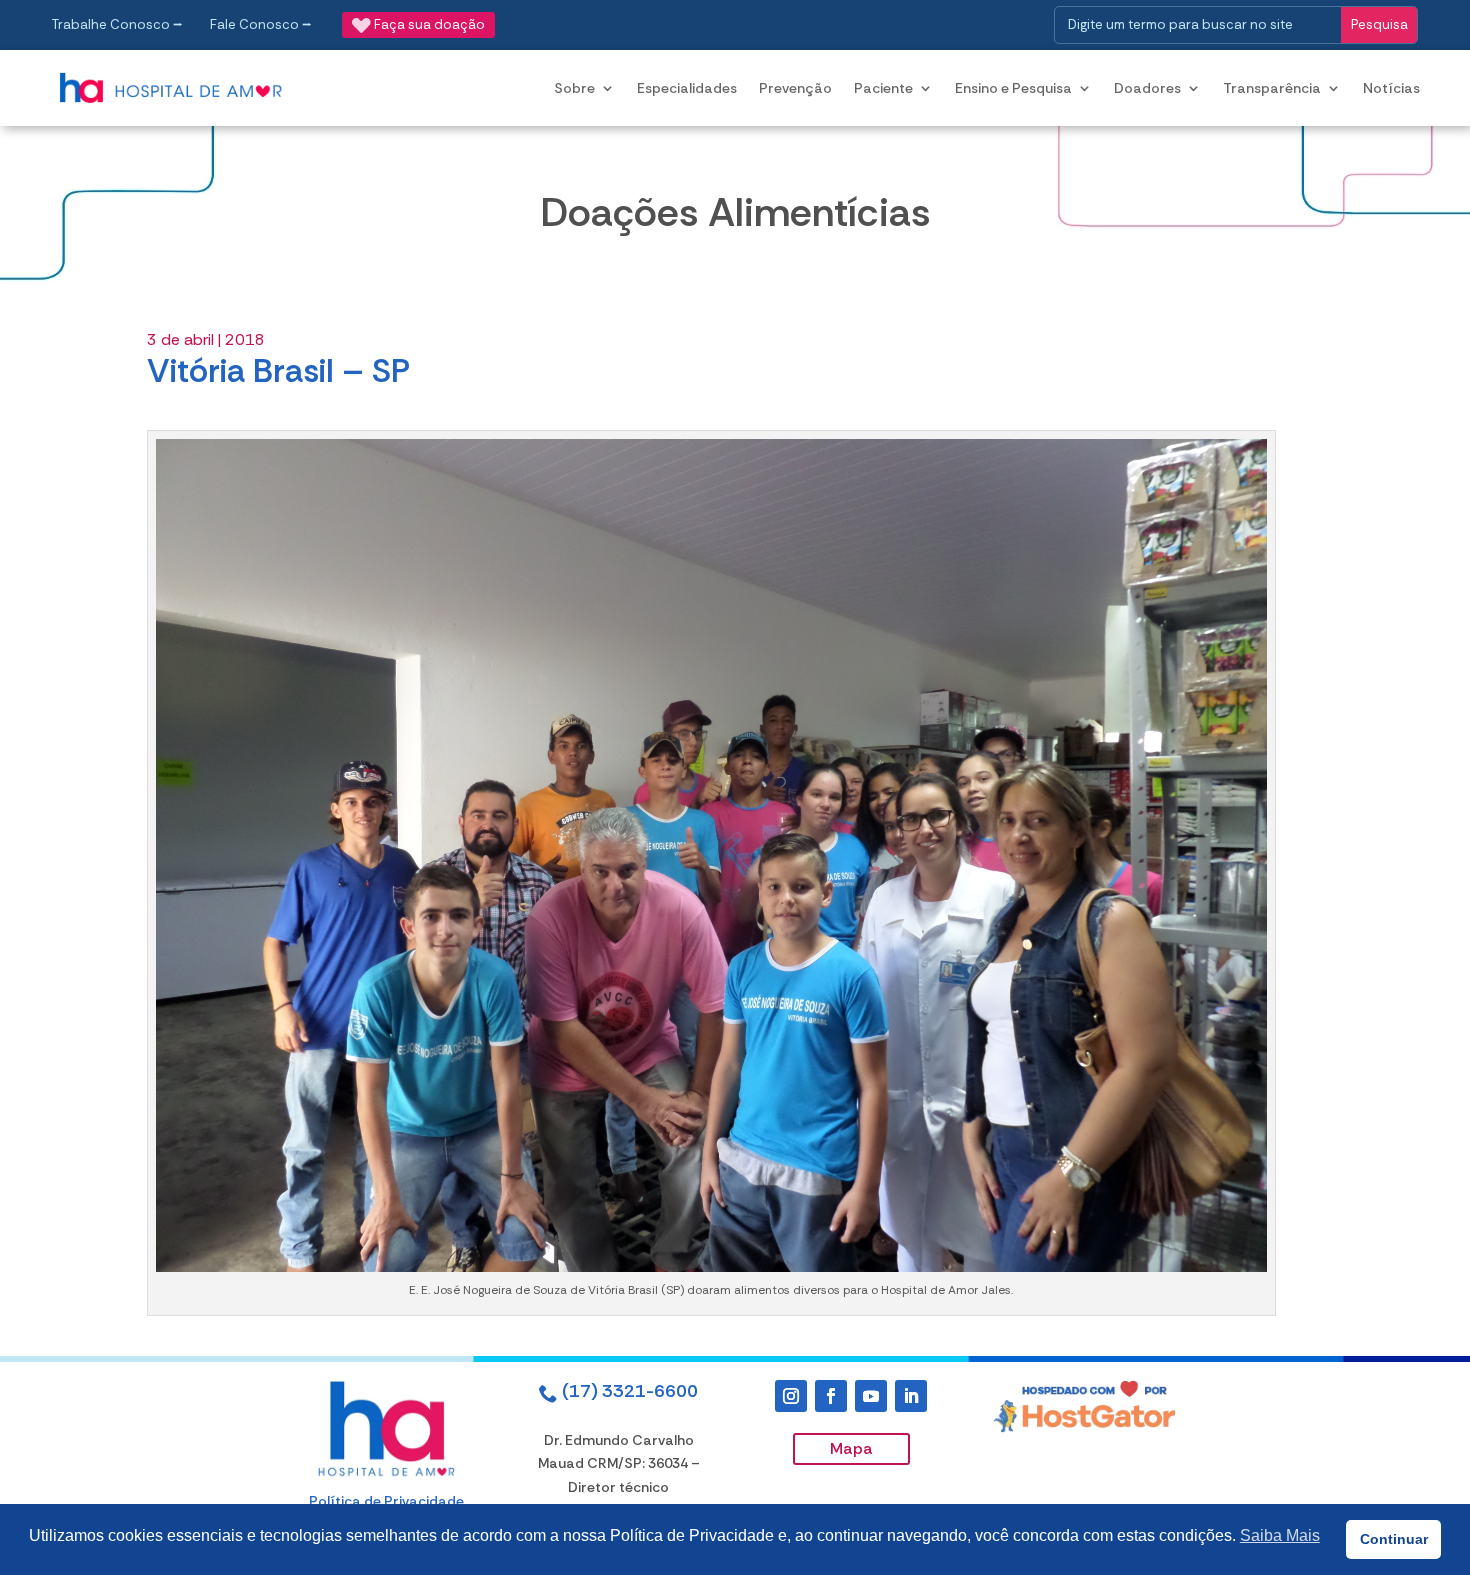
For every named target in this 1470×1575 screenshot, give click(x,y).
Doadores (1147, 88)
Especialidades (687, 88)
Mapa (851, 1448)
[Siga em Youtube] (871, 1396)
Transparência (1272, 88)
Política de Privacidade (386, 1501)
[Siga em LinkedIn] (911, 1396)
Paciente (883, 88)
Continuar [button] (1394, 1539)
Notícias (1391, 88)
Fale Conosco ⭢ (261, 24)
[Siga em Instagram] (791, 1396)
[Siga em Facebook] (831, 1396)
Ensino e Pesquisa (1013, 88)
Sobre (574, 88)
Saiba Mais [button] (1280, 1535)
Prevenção (795, 88)
